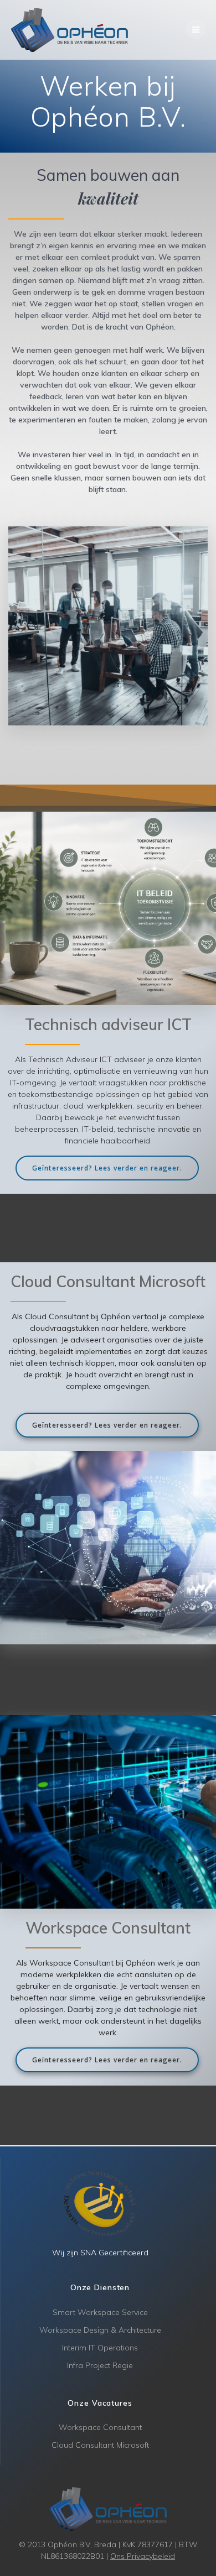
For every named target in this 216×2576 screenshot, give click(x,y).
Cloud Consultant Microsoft (100, 2445)
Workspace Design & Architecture (100, 2330)
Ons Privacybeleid (143, 2556)
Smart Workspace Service (100, 2312)
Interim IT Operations (100, 2348)
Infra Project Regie (100, 2365)
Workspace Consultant (100, 2427)
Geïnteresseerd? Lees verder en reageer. (107, 1168)
